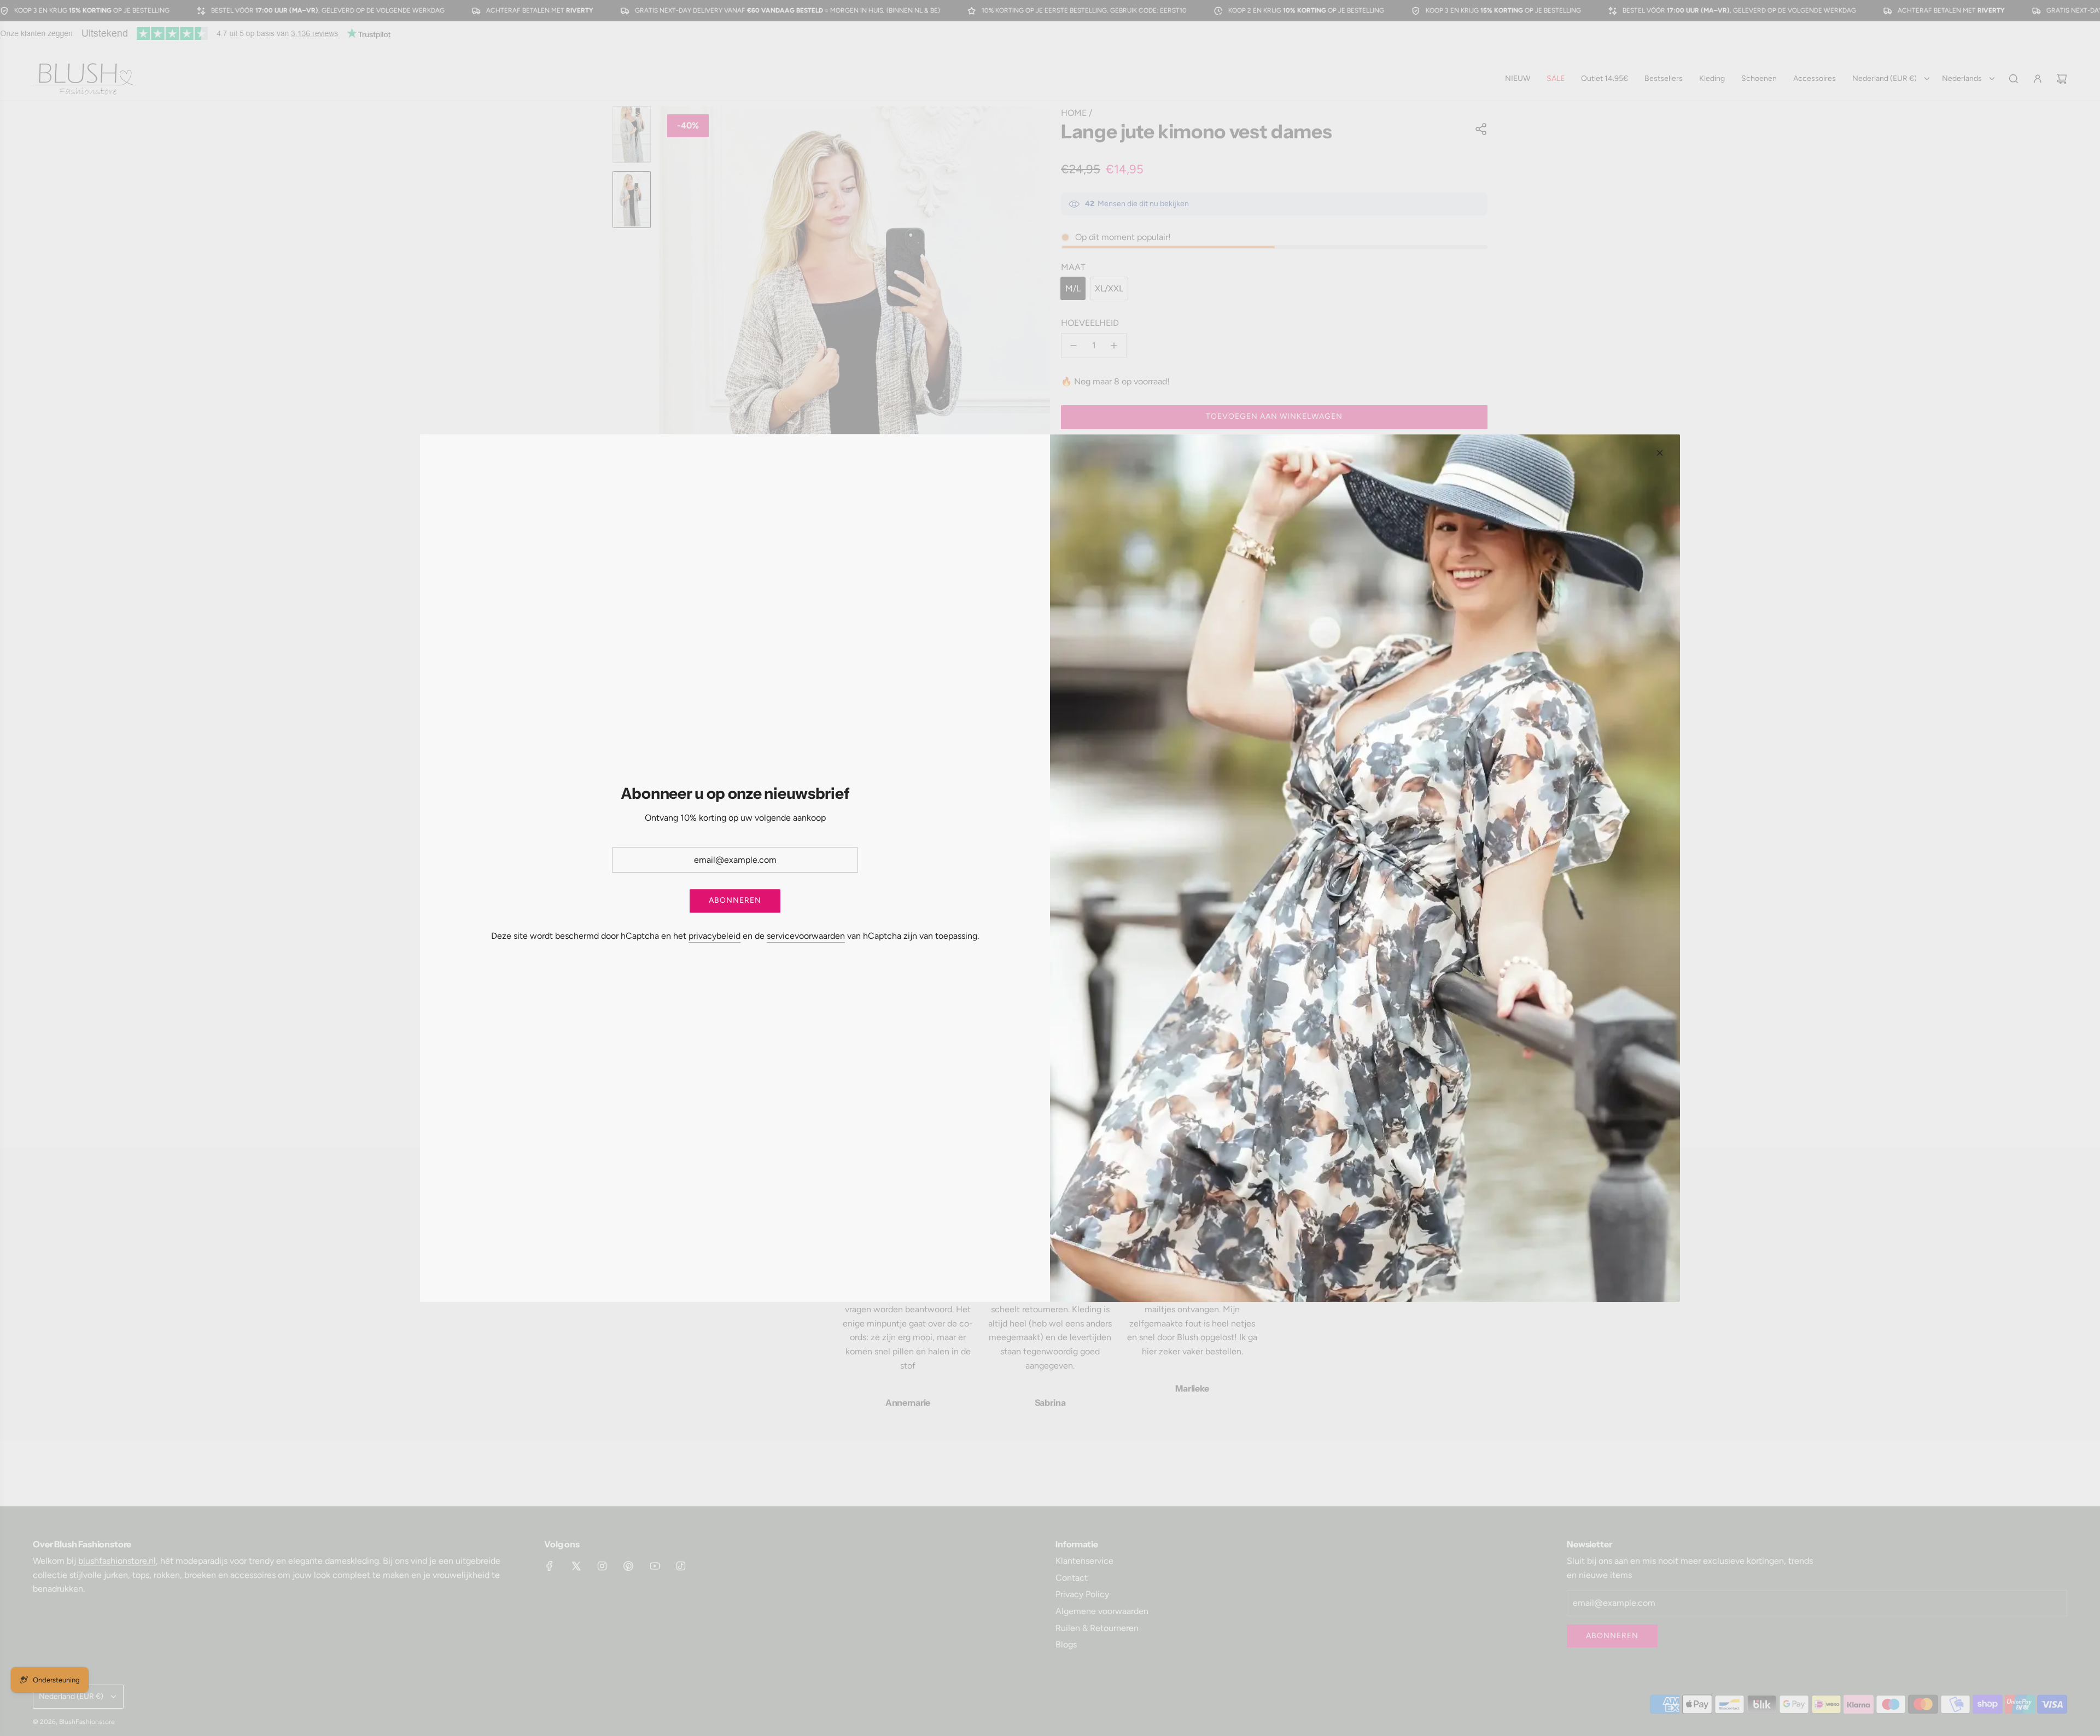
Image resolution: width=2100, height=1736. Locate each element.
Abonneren (735, 900)
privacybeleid (714, 936)
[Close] (1660, 453)
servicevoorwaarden (806, 936)
